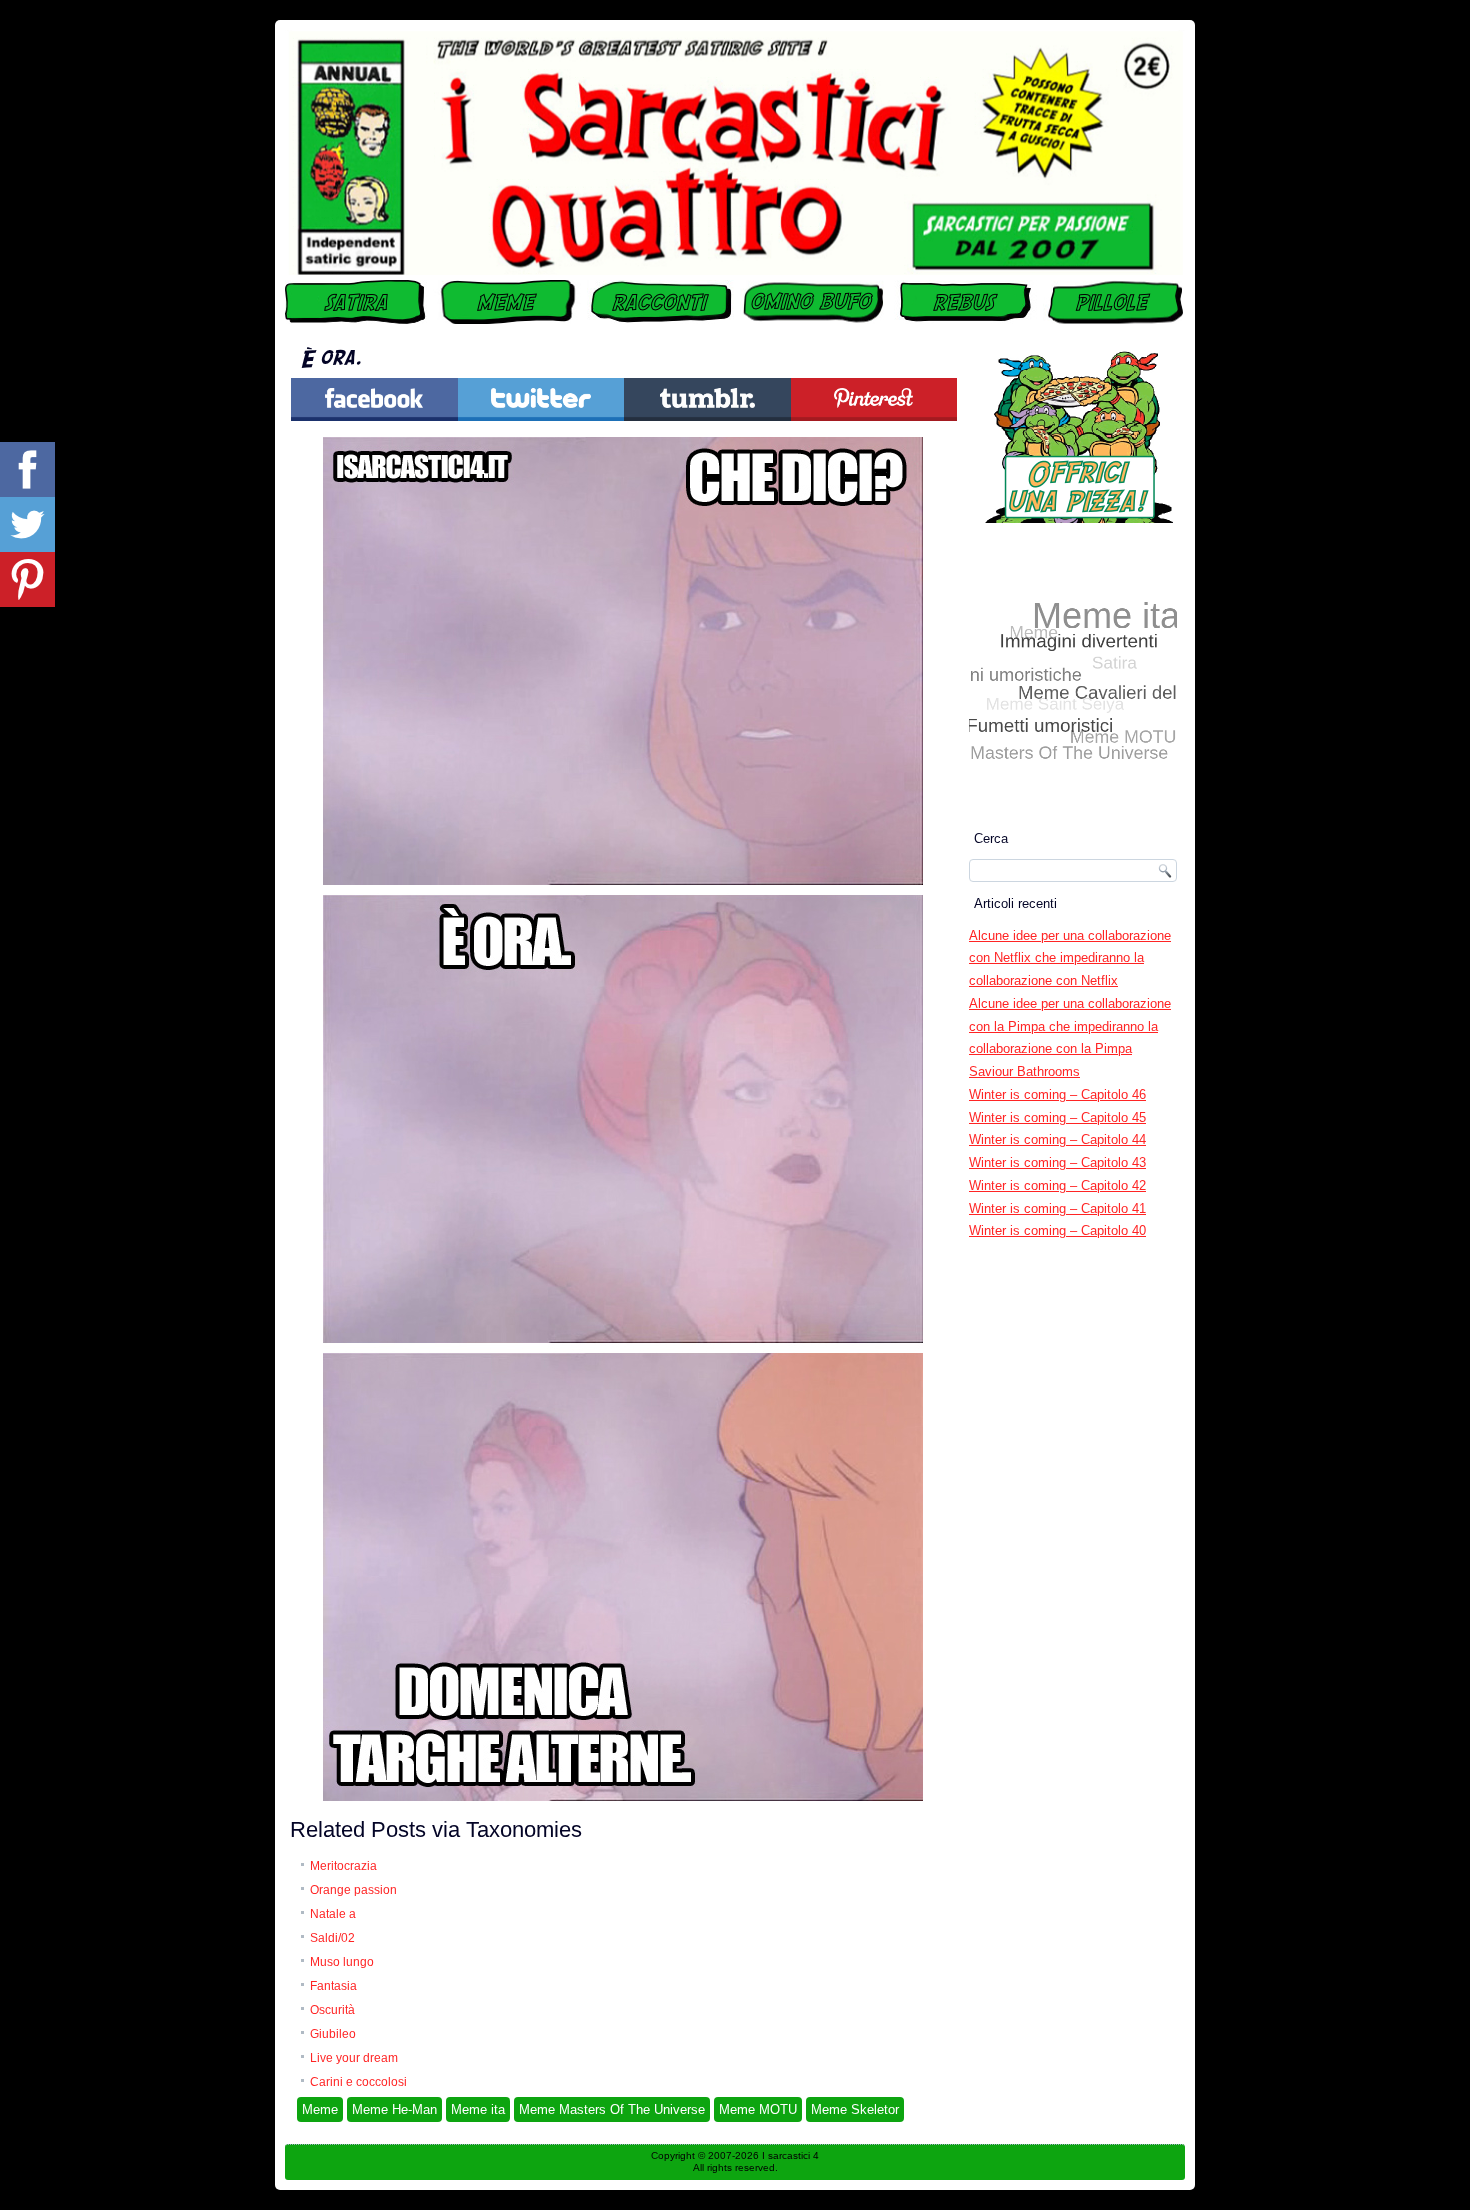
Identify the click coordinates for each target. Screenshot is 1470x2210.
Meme (320, 2109)
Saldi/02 (332, 1938)
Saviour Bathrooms (1024, 1071)
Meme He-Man (394, 2109)
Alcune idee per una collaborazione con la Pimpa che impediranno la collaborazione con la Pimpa (1070, 1026)
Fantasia (333, 1986)
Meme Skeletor (855, 2109)
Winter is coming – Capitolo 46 (1057, 1094)
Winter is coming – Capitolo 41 (1057, 1208)
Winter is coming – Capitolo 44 (1057, 1139)
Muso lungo (342, 1962)
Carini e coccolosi (358, 2082)
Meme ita (478, 2109)
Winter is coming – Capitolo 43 (1057, 1162)
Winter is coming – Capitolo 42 (1057, 1185)
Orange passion (353, 1890)
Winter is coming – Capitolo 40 (1057, 1230)
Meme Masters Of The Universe (612, 2109)
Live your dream (354, 2058)
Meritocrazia (343, 1866)
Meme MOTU (758, 2109)
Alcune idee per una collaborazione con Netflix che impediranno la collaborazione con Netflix (1070, 958)
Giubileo (333, 2034)
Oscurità (332, 2010)
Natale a (333, 1914)
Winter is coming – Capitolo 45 (1057, 1117)
